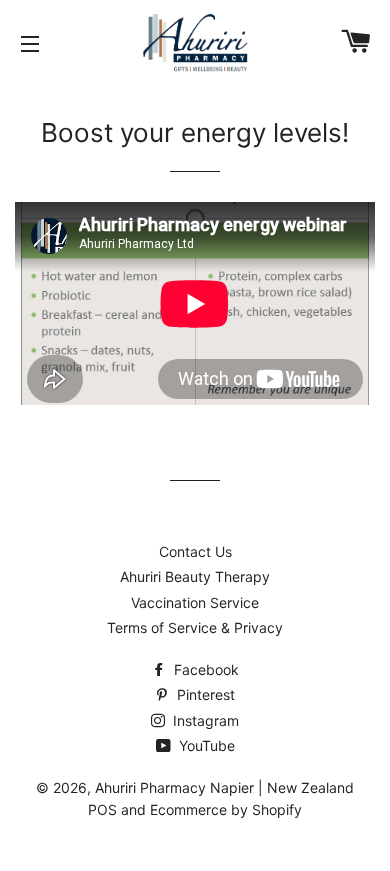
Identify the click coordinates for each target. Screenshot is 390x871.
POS (102, 809)
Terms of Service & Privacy (195, 627)
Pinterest (204, 694)
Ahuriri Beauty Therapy (195, 576)
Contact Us (195, 551)
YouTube (205, 745)
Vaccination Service (195, 602)
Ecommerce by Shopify (226, 809)
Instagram (204, 720)
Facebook (204, 669)
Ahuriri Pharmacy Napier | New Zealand (224, 787)
